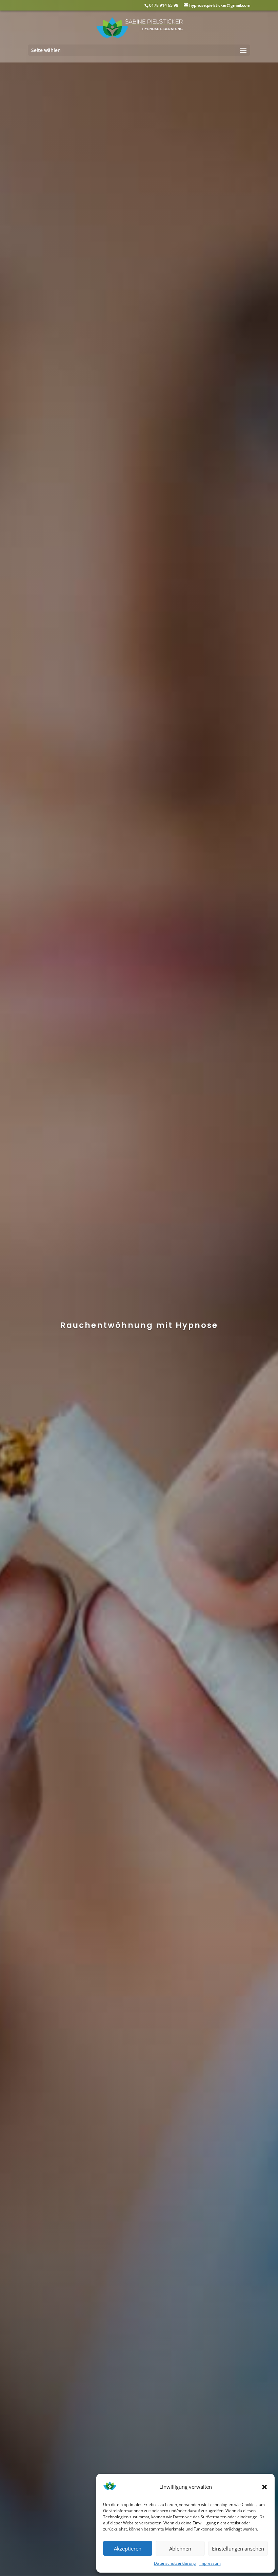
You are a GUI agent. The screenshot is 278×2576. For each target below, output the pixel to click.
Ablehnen (180, 2548)
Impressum (210, 2563)
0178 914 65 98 (164, 5)
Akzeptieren (128, 2548)
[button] (264, 2487)
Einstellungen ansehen (238, 2548)
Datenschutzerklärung (175, 2563)
